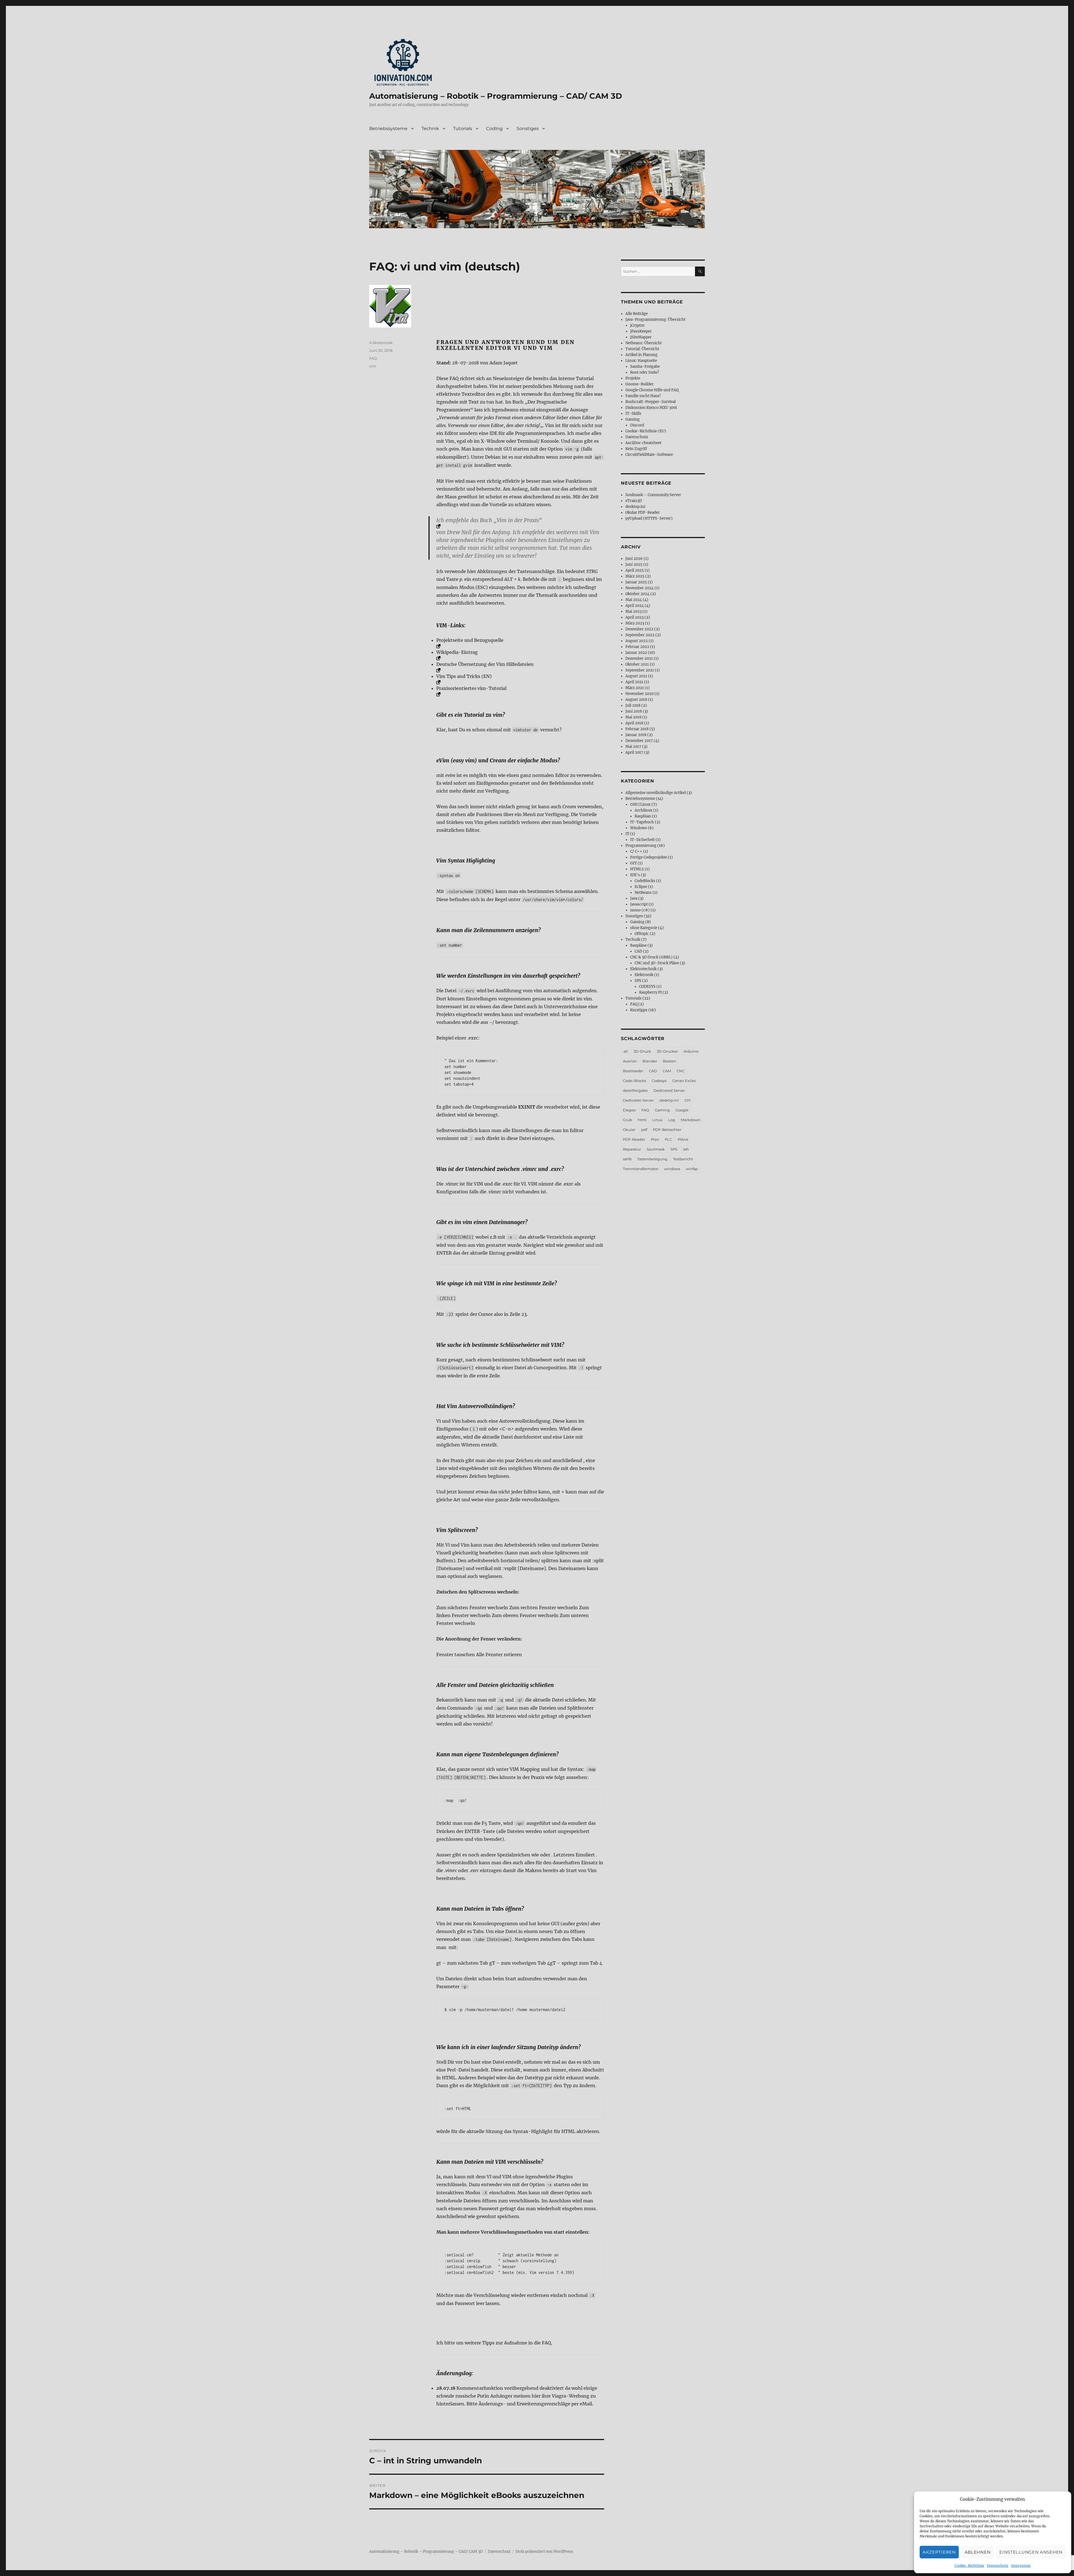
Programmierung (641, 846)
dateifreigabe (635, 1090)
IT (627, 834)
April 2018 (634, 723)
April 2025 (635, 570)
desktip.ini (669, 1100)
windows (672, 1169)
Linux (657, 1120)
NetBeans (643, 893)
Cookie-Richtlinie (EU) (646, 431)
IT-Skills (633, 413)
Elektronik (644, 975)
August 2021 (636, 676)
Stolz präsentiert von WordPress (544, 2552)
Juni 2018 (634, 711)
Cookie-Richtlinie (969, 2566)
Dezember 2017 (639, 741)
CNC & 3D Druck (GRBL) (651, 957)
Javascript (639, 904)
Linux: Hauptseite (641, 361)
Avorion (630, 1061)
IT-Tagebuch (642, 822)
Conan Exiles (684, 1081)
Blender (650, 1061)
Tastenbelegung (652, 1159)
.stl (625, 1051)
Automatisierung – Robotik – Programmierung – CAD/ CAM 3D (496, 96)
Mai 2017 (633, 747)
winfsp (692, 1169)
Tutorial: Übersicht (642, 349)
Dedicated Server (669, 1090)
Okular (629, 1130)
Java (634, 898)
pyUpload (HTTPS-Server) (649, 518)
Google (682, 1110)
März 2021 (635, 688)
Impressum (1021, 2566)
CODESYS (647, 987)
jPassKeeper (641, 331)
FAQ (373, 358)
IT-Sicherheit (642, 840)
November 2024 (640, 588)
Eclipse (641, 887)
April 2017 (634, 752)
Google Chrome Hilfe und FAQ (652, 390)
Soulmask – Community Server (653, 495)
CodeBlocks (645, 881)
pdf (644, 1130)
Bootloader (633, 1071)
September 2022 (640, 635)
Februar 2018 (637, 729)
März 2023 (635, 623)
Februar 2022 (637, 647)
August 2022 (637, 641)
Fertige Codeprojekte (649, 857)
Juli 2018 (633, 705)
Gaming (633, 419)
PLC (668, 1139)
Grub (627, 1120)
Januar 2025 (636, 582)
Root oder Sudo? (645, 372)
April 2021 (634, 682)
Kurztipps (639, 1010)
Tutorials (463, 129)
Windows (639, 828)
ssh (686, 1149)
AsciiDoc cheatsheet (643, 443)
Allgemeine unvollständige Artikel (656, 793)
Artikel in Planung (641, 355)
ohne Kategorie (644, 928)
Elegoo (629, 1110)
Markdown (691, 1120)
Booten (670, 1061)
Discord (637, 425)
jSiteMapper (641, 337)
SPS (638, 981)
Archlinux (644, 810)
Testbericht (683, 1159)
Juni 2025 (634, 565)
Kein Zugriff (636, 449)
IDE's (635, 875)
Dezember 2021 (639, 658)
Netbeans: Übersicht (644, 343)
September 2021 (640, 670)
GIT (633, 863)
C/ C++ (636, 851)
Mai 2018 (633, 717)
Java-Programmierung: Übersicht (655, 320)
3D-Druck (642, 1051)
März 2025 (635, 576)
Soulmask (656, 1149)
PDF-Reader (634, 1139)
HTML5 (637, 869)
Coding (494, 129)
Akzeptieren (939, 2552)
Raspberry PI (650, 992)
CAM (667, 1071)
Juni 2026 (634, 559)
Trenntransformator (641, 1169)
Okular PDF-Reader (643, 512)
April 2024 (635, 606)
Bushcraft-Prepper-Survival (651, 402)
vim (373, 366)
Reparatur (632, 1149)
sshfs (627, 1159)
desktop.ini (635, 507)
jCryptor (637, 325)
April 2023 (634, 617)
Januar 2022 (636, 653)
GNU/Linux (640, 804)
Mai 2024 (634, 600)
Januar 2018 (636, 735)
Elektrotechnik (643, 969)
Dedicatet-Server (638, 1100)
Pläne (683, 1139)
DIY (688, 1100)
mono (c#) (640, 910)
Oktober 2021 (637, 664)
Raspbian (643, 816)
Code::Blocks (634, 1081)
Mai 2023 (633, 611)
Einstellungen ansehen (1031, 2552)
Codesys (659, 1081)
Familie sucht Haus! (643, 396)
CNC (681, 1071)
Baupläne (638, 945)
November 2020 (640, 694)
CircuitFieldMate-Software (649, 455)
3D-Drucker (667, 1051)
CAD (638, 951)
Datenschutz (998, 2566)
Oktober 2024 (637, 594)
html (642, 1120)
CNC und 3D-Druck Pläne (657, 963)
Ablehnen (978, 2552)
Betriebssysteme (388, 129)
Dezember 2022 (639, 629)
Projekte (633, 378)
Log (672, 1120)
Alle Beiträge (637, 314)
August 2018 (636, 700)
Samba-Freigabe (645, 367)
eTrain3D (634, 501)
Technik (430, 129)
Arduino (691, 1051)
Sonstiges (528, 129)
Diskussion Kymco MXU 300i (651, 408)
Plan (655, 1139)
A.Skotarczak (381, 343)
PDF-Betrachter (667, 1130)
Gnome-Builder (640, 384)
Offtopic (642, 934)
